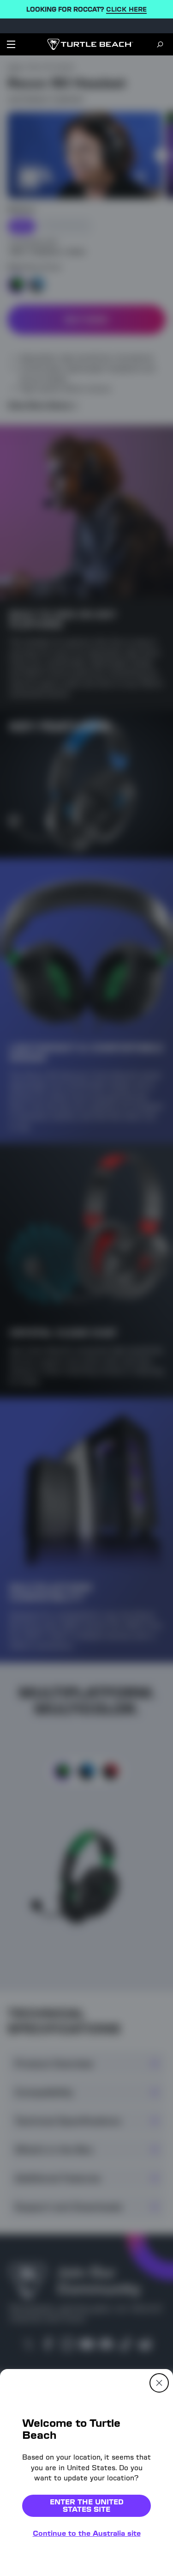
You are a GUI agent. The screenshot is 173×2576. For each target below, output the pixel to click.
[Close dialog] (159, 2383)
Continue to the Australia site (87, 2533)
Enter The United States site (87, 2506)
